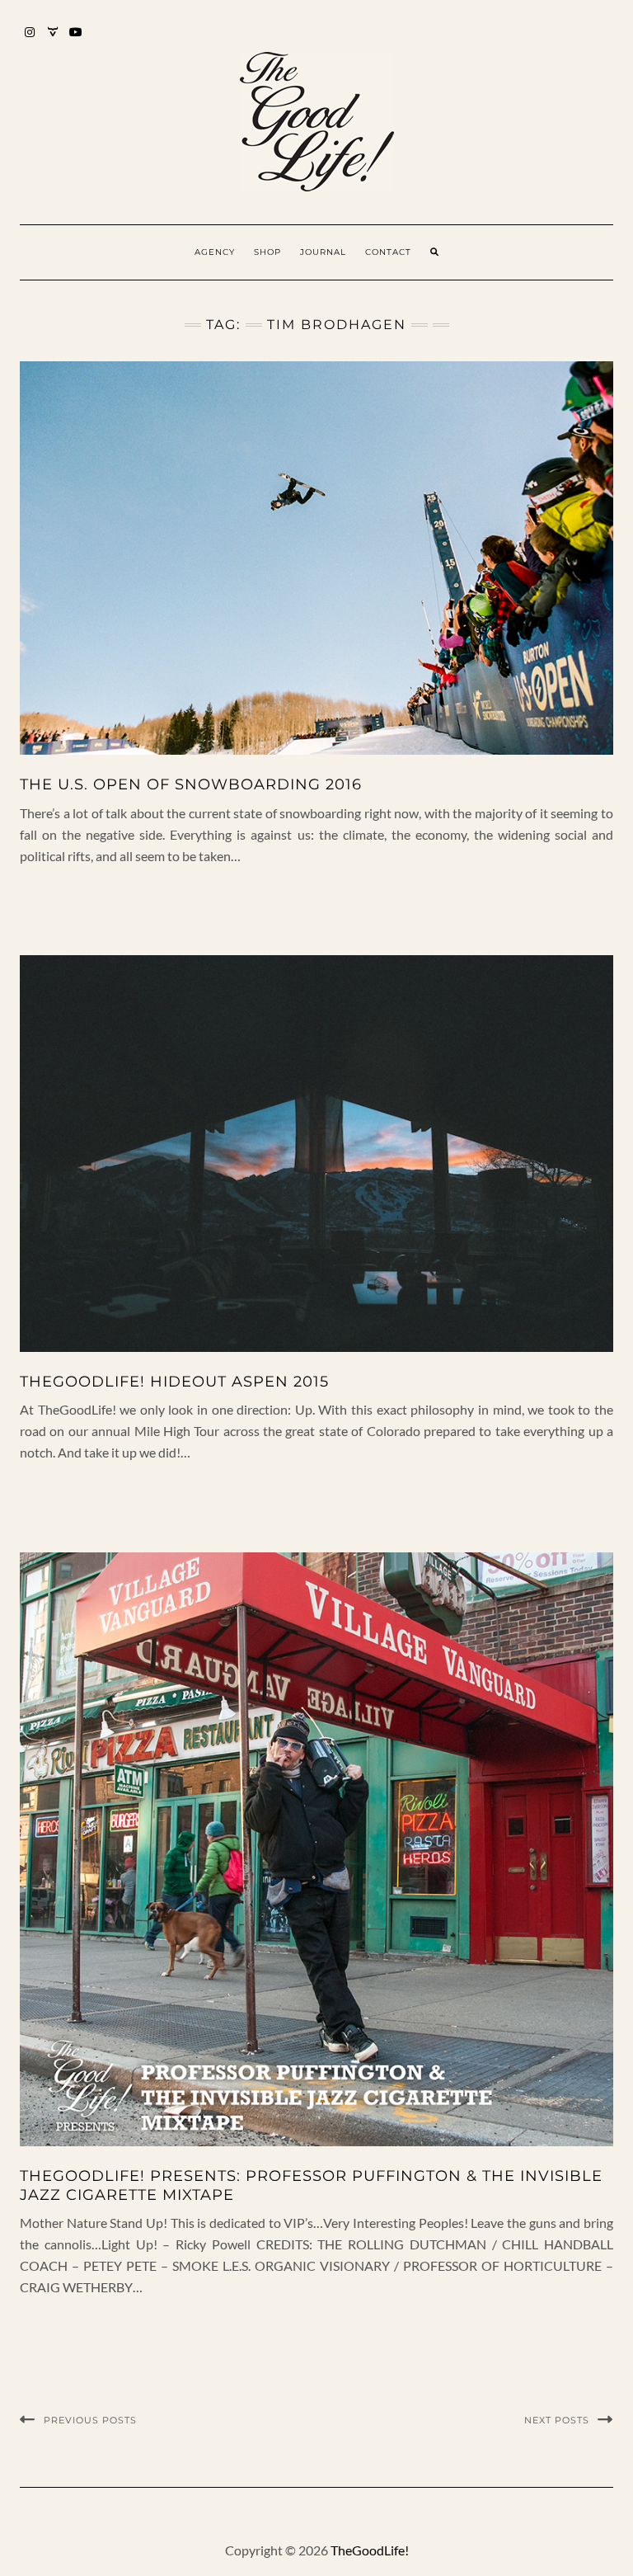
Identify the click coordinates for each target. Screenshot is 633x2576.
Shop (267, 252)
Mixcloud (53, 40)
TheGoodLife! (370, 2550)
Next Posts (557, 2420)
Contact (388, 252)
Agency (215, 252)
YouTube (76, 40)
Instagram (30, 40)
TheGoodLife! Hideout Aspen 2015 (174, 1382)
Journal (323, 252)
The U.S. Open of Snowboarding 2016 (191, 784)
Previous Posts (90, 2420)
